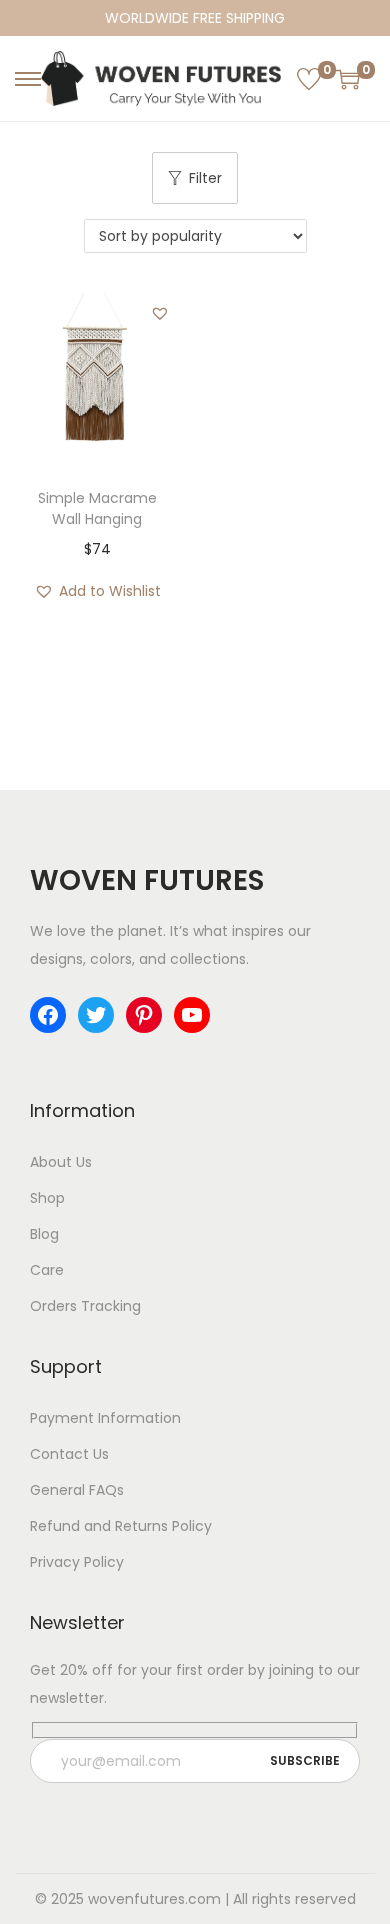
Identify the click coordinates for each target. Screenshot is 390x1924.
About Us (61, 1162)
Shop (47, 1198)
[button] (160, 313)
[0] (309, 79)
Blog (44, 1234)
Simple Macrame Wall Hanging (97, 508)
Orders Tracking (85, 1306)
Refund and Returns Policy (121, 1526)
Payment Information (105, 1418)
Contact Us (69, 1454)
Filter (205, 178)
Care (47, 1270)
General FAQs (77, 1490)
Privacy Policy (77, 1562)
